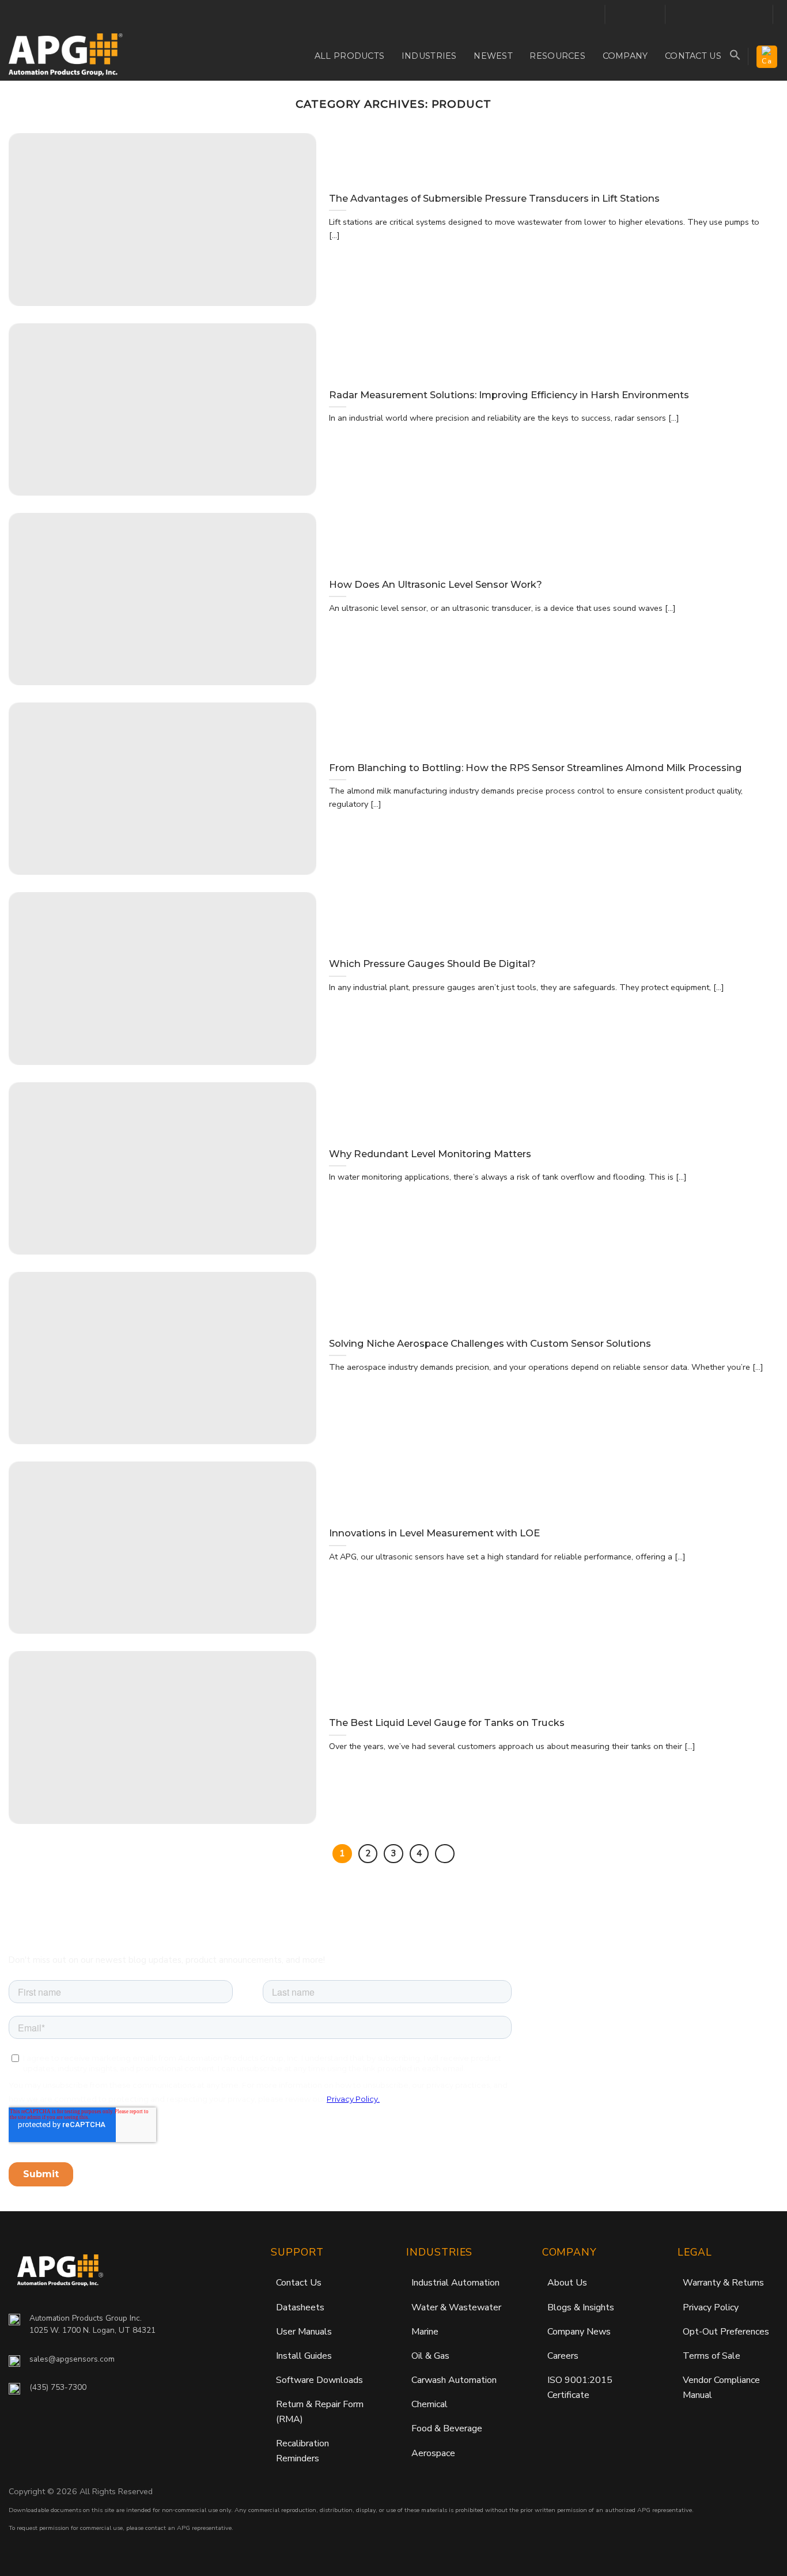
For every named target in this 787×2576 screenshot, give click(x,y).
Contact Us (693, 56)
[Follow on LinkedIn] (648, 15)
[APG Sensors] (66, 55)
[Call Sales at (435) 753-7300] (591, 14)
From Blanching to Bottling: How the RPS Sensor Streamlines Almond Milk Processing (536, 768)
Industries (429, 56)
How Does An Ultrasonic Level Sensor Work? (436, 584)
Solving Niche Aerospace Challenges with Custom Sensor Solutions (490, 1343)
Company (625, 56)
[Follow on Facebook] (618, 15)
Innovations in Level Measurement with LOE (434, 1533)
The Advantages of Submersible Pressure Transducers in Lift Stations (494, 198)
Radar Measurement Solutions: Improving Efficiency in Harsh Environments (509, 395)
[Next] (445, 1854)
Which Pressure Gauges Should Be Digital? (432, 964)
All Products (349, 56)
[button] (735, 55)
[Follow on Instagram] (633, 15)
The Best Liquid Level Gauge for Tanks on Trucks (447, 1723)
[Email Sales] (575, 14)
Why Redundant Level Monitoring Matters (430, 1154)
